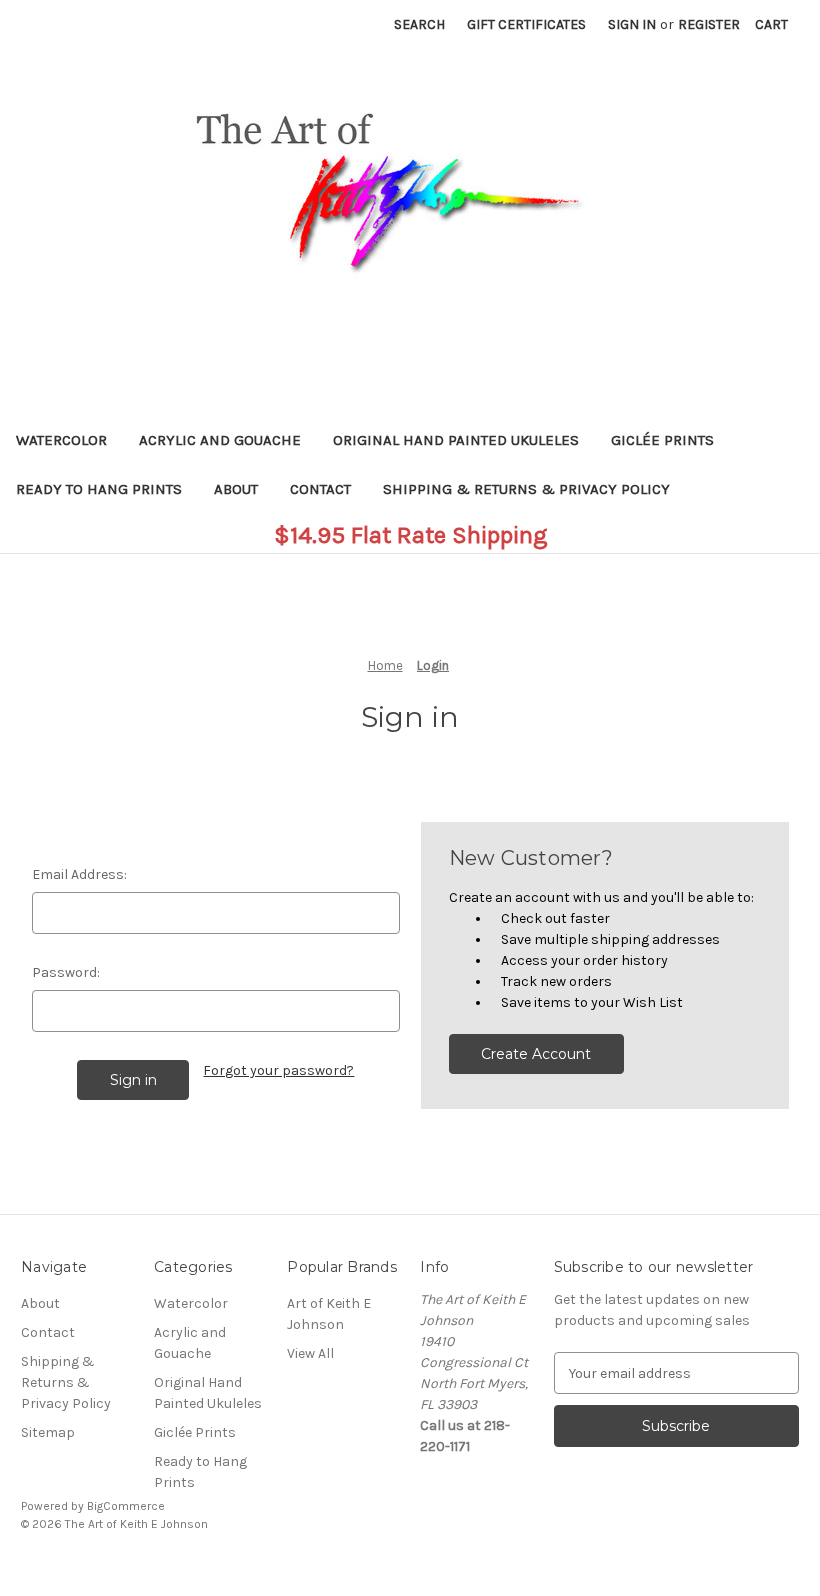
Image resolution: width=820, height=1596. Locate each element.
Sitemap (48, 1432)
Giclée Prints (662, 440)
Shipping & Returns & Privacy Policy (526, 489)
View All (310, 1353)
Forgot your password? (278, 1070)
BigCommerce (126, 1506)
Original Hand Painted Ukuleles (456, 440)
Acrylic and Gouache (220, 440)
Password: (66, 972)
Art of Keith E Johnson (329, 1314)
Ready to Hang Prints (99, 489)
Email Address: (79, 874)
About (236, 489)
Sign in (632, 24)
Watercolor (61, 440)
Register (709, 24)
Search (419, 24)
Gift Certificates (526, 24)
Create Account (536, 1054)
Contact (320, 489)
